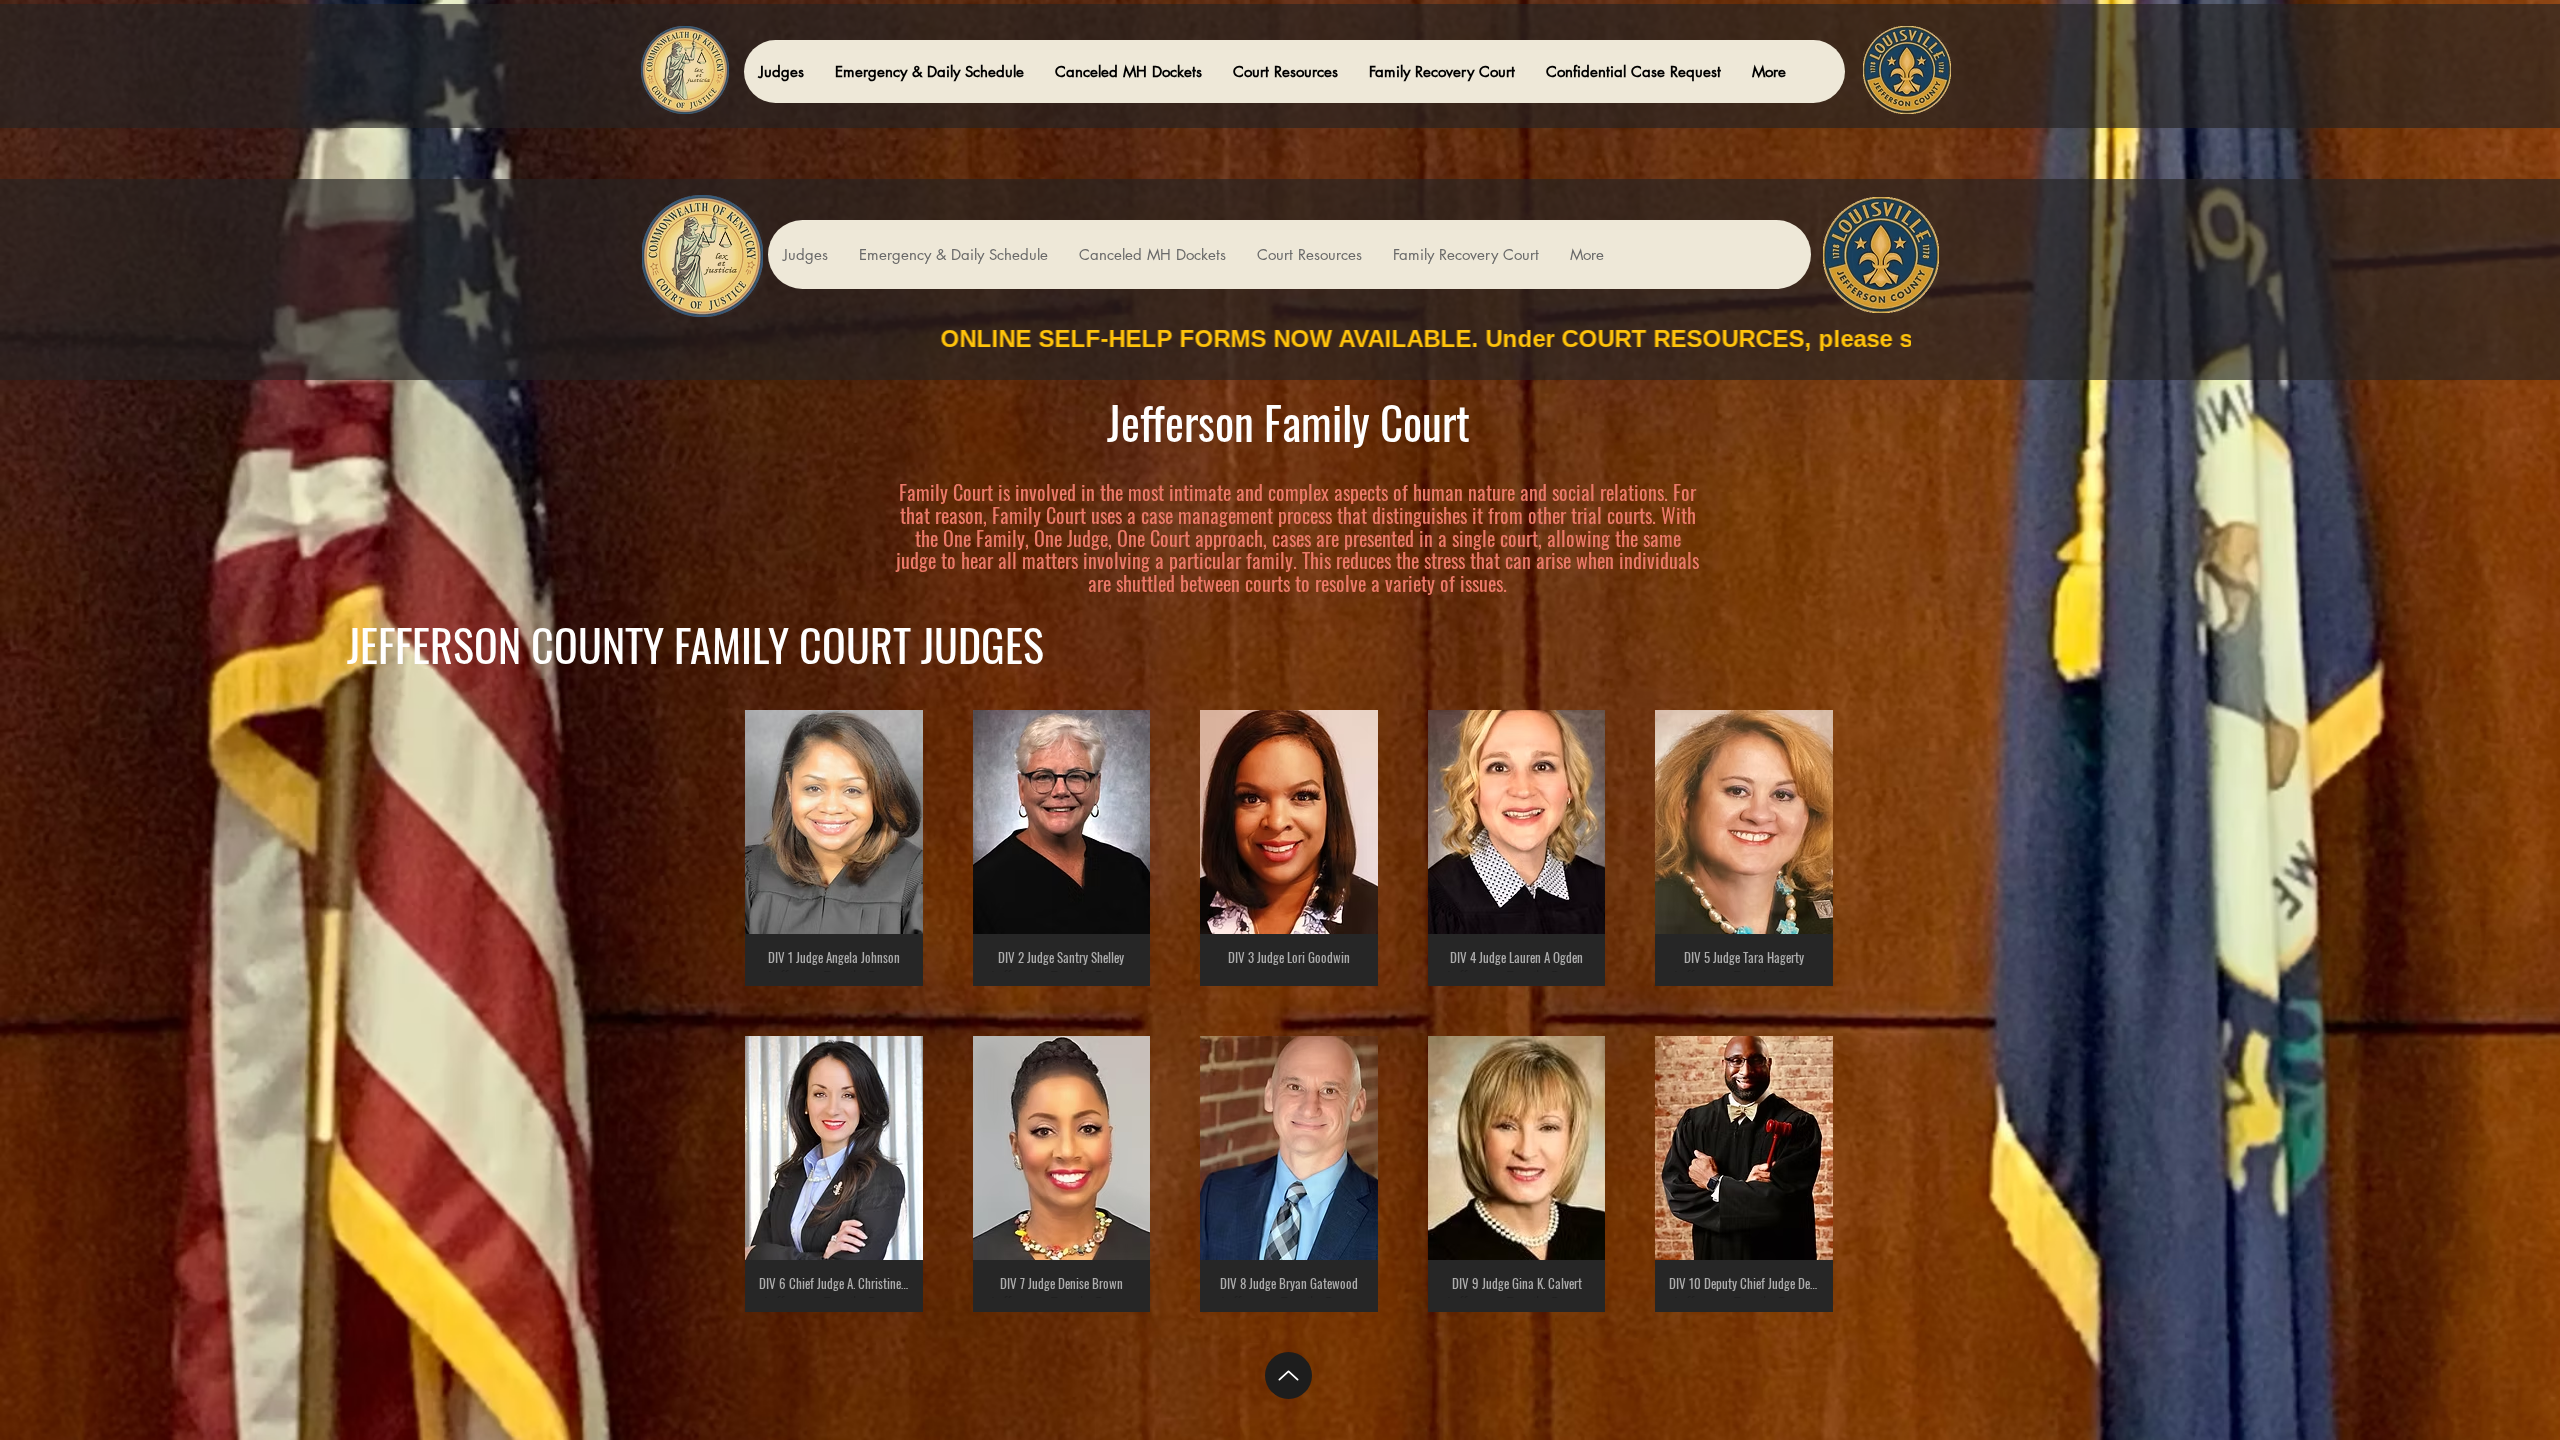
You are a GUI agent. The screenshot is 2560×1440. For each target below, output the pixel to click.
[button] (781, 71)
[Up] (1288, 1375)
